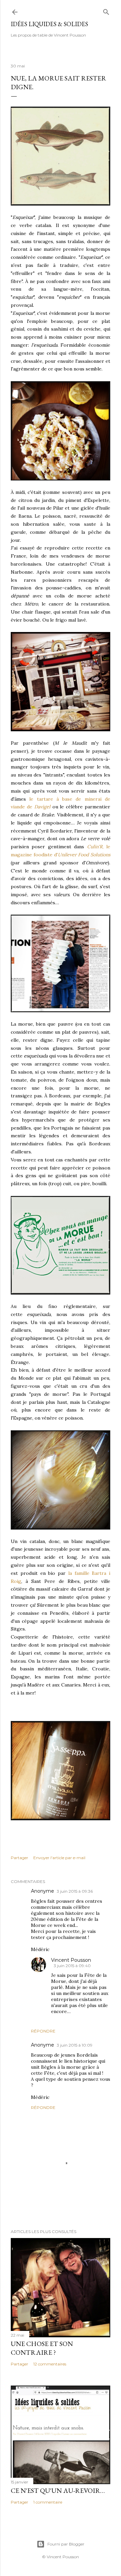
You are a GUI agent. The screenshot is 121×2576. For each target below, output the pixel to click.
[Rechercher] (106, 11)
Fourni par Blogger (66, 2544)
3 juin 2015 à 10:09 (75, 2045)
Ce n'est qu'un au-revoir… (58, 2491)
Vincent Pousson (71, 1960)
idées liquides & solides (49, 24)
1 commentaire (48, 2502)
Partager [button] (19, 1858)
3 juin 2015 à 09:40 (72, 1966)
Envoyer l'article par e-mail (59, 1858)
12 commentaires (50, 2364)
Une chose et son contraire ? (42, 2348)
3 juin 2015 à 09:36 (75, 1891)
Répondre (43, 2031)
